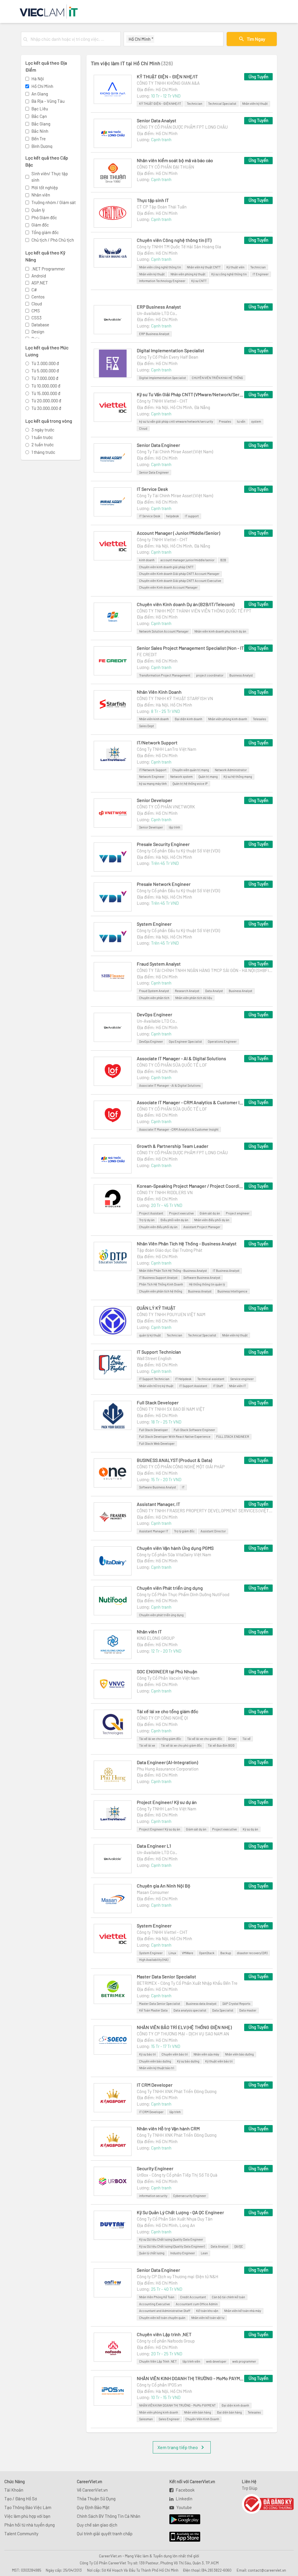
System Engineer (154, 924)
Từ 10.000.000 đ (46, 386)
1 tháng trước (43, 452)
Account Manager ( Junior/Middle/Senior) (178, 533)
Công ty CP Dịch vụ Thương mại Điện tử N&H (178, 2276)
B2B (223, 560)
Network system (181, 777)
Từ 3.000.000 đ (45, 363)
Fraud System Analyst (159, 964)
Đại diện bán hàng (229, 2412)
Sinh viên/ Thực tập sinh (50, 177)
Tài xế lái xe (147, 1745)
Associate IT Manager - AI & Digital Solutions (181, 1058)
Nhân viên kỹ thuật (255, 103)
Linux (172, 1953)
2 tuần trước (43, 445)
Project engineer (238, 1213)
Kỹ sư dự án (250, 1829)
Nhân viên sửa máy (206, 2054)
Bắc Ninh (40, 131)
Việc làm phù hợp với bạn (27, 2516)
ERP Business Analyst (159, 307)
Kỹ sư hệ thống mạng (238, 777)
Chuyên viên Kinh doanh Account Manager (168, 587)
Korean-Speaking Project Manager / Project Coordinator (191, 1186)
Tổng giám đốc (45, 232)
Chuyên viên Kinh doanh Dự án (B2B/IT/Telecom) (186, 604)
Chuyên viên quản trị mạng (191, 770)
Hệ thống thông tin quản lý (207, 1284)
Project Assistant (151, 1213)
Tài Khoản (14, 2490)
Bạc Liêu (40, 109)
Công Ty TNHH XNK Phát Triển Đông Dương (177, 2091)
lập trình (174, 827)
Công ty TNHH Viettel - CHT (162, 401)
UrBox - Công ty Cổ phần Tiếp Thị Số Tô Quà (177, 2175)
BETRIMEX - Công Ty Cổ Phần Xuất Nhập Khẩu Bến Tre (187, 1983)
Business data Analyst (201, 2004)
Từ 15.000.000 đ (46, 393)
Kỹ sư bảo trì (147, 2054)
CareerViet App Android (182, 2520)
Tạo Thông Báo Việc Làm (28, 2507)
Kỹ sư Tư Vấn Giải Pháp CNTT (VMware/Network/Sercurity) (191, 394)
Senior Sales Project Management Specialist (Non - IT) (191, 648)
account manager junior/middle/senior (187, 560)
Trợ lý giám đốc (184, 1531)
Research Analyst (187, 991)
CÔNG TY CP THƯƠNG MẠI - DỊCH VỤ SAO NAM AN (183, 2034)
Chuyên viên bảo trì (175, 2054)
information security (153, 2196)
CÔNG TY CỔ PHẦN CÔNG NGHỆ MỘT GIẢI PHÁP (181, 1467)
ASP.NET (40, 283)
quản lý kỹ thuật (150, 1335)
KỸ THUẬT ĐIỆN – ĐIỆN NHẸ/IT (167, 76)
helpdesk (173, 516)
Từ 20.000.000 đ (46, 401)
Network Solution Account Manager (164, 631)
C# (34, 290)
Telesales (259, 719)
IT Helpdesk (183, 1379)
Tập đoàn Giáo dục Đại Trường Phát (170, 1250)
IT (183, 1487)
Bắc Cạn (39, 116)
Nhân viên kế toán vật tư (208, 2318)
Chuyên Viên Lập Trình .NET (158, 2361)
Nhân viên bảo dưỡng (239, 2054)
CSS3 (37, 318)
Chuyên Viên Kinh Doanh (202, 2419)
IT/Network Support (157, 742)
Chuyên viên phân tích (154, 998)
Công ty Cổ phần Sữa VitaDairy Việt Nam (174, 1555)
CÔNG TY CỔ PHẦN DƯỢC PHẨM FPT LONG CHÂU (182, 127)
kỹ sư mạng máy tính (153, 784)
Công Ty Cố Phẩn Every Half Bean (167, 357)
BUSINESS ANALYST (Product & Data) (174, 1460)
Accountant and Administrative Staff (165, 2311)
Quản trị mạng (208, 777)
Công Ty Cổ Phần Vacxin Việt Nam (168, 1678)
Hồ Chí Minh (42, 86)
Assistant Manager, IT (158, 1504)
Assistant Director (213, 1531)
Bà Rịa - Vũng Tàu (48, 101)
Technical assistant (211, 1379)
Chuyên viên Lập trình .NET (164, 2334)
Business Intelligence (232, 1291)
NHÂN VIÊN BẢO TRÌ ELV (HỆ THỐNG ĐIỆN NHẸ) (184, 2027)
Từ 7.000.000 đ (45, 378)
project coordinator (210, 675)
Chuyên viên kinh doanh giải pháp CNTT (166, 567)
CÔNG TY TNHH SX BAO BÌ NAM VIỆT (171, 1409)
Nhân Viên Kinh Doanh (159, 692)
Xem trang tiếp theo (178, 2447)
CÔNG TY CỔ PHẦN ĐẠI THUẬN (165, 167)
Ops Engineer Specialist (185, 1041)
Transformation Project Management (165, 675)
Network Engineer (152, 777)
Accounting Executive (155, 2304)
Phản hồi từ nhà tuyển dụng (30, 2525)
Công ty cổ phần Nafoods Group (166, 2341)
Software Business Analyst (202, 1278)
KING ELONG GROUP (156, 1638)
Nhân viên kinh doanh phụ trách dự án (220, 631)
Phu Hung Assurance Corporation (168, 1769)
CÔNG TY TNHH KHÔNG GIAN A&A (168, 83)
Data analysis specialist (190, 2010)
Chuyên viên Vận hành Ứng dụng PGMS (175, 1548)
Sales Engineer (169, 2419)
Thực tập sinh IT (153, 200)
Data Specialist (223, 2010)
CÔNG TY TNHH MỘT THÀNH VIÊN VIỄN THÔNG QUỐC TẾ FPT (194, 611)
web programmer (244, 2361)
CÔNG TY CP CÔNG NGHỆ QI (162, 1718)
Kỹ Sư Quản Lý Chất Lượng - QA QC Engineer (180, 2212)
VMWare (188, 1953)
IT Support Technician (159, 1352)
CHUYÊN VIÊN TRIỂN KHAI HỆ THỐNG (217, 378)
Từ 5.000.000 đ (45, 371)
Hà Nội (38, 79)
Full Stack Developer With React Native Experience (175, 1436)
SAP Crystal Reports (236, 2004)
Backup (226, 1953)
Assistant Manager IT (154, 1531)
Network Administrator (231, 770)
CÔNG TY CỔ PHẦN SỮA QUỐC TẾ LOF (172, 1065)
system (256, 421)
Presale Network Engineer (164, 884)
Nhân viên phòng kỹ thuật (188, 274)
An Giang (40, 94)
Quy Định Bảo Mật (93, 2507)
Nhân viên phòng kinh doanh (228, 719)
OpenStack (207, 1953)
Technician (195, 103)
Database (40, 325)
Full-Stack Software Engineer (194, 1430)
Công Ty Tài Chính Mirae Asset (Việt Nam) (175, 452)
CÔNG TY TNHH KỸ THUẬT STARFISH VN (175, 698)
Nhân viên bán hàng (197, 2412)
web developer (216, 2361)
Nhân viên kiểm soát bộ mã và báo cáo (175, 160)
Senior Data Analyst (157, 120)
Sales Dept (147, 726)
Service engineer (242, 1379)
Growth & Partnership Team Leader (173, 1146)
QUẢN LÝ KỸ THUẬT (156, 1308)
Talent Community (21, 2533)
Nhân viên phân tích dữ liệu (194, 998)
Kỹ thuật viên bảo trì (219, 2061)
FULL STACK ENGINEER (233, 1436)
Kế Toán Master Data (153, 2010)
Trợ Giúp (250, 2488)
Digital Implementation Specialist (171, 350)
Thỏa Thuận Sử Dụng (96, 2499)
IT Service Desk (152, 489)
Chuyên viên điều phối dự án (158, 1227)
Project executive (181, 1213)
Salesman (146, 2419)
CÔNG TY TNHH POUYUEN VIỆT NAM (171, 1314)
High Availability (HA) (154, 1960)
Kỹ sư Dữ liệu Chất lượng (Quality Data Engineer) (172, 2246)
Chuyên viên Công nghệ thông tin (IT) (174, 240)
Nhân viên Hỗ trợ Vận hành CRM (168, 2128)
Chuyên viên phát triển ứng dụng (161, 1615)
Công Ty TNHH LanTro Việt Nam (166, 749)
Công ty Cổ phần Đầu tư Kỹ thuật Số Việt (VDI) (178, 851)
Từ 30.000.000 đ (46, 408)
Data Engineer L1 (154, 1846)
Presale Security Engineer (163, 844)
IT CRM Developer (155, 2085)
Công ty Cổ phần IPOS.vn (159, 2385)
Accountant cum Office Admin (197, 2304)
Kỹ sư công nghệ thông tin (229, 274)
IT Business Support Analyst (158, 1278)
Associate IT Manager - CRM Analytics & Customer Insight (191, 1102)
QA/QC (239, 2246)
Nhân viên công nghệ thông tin (160, 267)
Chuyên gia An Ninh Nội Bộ (164, 1886)
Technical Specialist (222, 103)
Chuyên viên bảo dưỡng (155, 2061)
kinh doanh (147, 560)
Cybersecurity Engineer (190, 2196)
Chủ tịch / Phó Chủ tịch (53, 240)
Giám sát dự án (210, 1213)
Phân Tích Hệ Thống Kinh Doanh (161, 1284)
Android (39, 276)
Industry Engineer (183, 2253)
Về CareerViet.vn (92, 2490)
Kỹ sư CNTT (199, 281)
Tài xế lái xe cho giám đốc (205, 1739)
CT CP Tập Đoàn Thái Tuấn (162, 207)
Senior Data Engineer (158, 445)
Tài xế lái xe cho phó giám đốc (181, 1745)
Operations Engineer (222, 1041)
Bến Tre (39, 139)
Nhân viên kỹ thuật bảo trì (157, 2068)
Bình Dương (42, 146)
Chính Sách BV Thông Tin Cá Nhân (109, 2516)
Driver (232, 1739)
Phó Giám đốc (44, 217)
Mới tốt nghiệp (45, 187)
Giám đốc (40, 225)
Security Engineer (155, 2168)
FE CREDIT (147, 654)
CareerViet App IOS (180, 2537)
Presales (225, 421)
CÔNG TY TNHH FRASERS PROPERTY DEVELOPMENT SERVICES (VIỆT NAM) (205, 1511)
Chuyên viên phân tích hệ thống (161, 1291)
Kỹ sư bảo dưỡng (188, 2061)
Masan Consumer (153, 1892)
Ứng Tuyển (258, 77)
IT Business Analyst (226, 1271)
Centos (38, 297)
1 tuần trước (42, 437)
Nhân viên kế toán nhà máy (243, 2311)
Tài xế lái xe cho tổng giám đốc (167, 1711)
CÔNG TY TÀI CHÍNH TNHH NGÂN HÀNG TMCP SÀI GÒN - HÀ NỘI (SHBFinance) (205, 970)
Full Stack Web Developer (157, 1443)
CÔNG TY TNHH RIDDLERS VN (165, 1192)
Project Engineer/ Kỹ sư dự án (167, 1802)
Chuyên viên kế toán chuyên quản (162, 2318)
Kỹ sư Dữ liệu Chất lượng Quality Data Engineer (171, 2239)
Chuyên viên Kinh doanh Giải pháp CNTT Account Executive (180, 581)
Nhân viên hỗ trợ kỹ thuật (156, 1386)
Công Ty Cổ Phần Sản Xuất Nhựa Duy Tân (175, 2219)
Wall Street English (154, 1358)
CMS (36, 311)
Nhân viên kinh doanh (154, 719)
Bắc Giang (41, 124)
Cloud (37, 304)
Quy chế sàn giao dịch (97, 2525)
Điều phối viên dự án (174, 1220)
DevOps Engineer (155, 1014)
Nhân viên (41, 195)
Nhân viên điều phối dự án (212, 1220)
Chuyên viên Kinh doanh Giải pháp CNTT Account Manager (179, 574)
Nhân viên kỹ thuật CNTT (204, 267)
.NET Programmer (48, 269)
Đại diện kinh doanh (188, 719)
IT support (192, 516)
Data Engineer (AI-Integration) (167, 1762)
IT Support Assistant (193, 1386)
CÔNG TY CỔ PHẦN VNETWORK (166, 807)
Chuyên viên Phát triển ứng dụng (170, 1588)
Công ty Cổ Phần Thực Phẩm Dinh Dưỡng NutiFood (183, 1594)
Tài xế (246, 1739)
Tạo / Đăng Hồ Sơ (21, 2499)
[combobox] (74, 39)
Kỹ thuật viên (235, 267)
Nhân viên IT (237, 1386)
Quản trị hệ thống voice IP (190, 784)
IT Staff (218, 1386)
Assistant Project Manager (202, 1227)
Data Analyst (214, 991)
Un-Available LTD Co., (157, 313)
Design (38, 332)
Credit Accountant (193, 2297)
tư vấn (241, 421)
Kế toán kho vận (207, 2311)
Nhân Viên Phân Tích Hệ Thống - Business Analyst (187, 1243)
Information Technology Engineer (162, 281)
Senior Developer (155, 800)
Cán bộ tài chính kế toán (228, 2297)
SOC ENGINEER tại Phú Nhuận (167, 1671)
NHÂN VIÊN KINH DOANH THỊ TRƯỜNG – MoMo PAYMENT (191, 2378)
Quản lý (38, 210)
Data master (248, 2010)
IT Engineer (261, 274)
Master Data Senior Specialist (166, 1976)
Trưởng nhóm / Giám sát (54, 202)
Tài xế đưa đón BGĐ (221, 1745)
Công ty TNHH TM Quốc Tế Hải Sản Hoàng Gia (179, 247)
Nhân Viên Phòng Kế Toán (157, 2297)
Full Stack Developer (158, 1402)
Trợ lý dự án (147, 1220)
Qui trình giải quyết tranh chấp (105, 2533)
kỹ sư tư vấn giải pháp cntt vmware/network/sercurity (176, 421)
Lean (204, 2253)
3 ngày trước (43, 430)
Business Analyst (241, 675)
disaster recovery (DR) (252, 1953)
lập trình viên (191, 2361)
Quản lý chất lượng (152, 2253)
